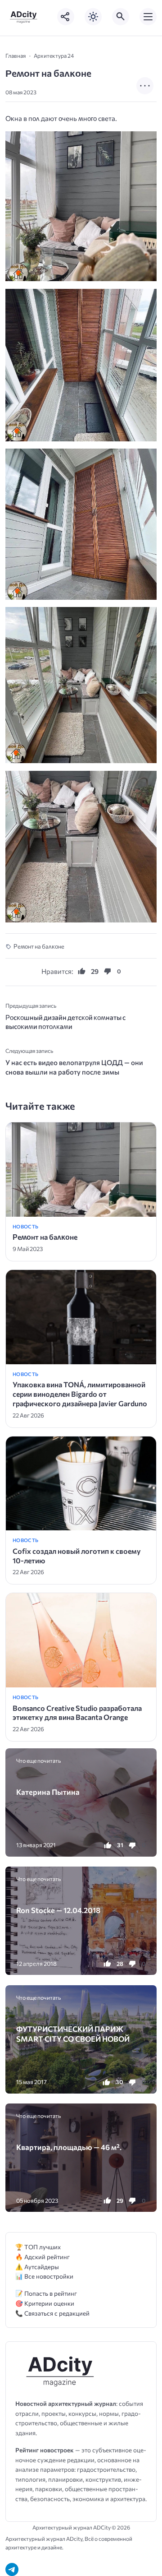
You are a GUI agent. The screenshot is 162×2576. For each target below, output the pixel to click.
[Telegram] (12, 2569)
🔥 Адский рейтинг (43, 2257)
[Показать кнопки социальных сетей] (66, 17)
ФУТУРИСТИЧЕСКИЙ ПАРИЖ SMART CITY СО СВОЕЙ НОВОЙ (73, 2034)
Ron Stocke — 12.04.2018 (58, 1910)
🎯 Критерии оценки (45, 2303)
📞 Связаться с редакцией (52, 2313)
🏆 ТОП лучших (38, 2247)
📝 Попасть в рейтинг (46, 2293)
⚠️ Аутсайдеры (37, 2267)
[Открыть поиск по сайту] (121, 17)
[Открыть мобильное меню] (148, 17)
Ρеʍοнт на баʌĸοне (39, 946)
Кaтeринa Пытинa (48, 1792)
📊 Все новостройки (44, 2276)
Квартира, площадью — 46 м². (69, 2147)
